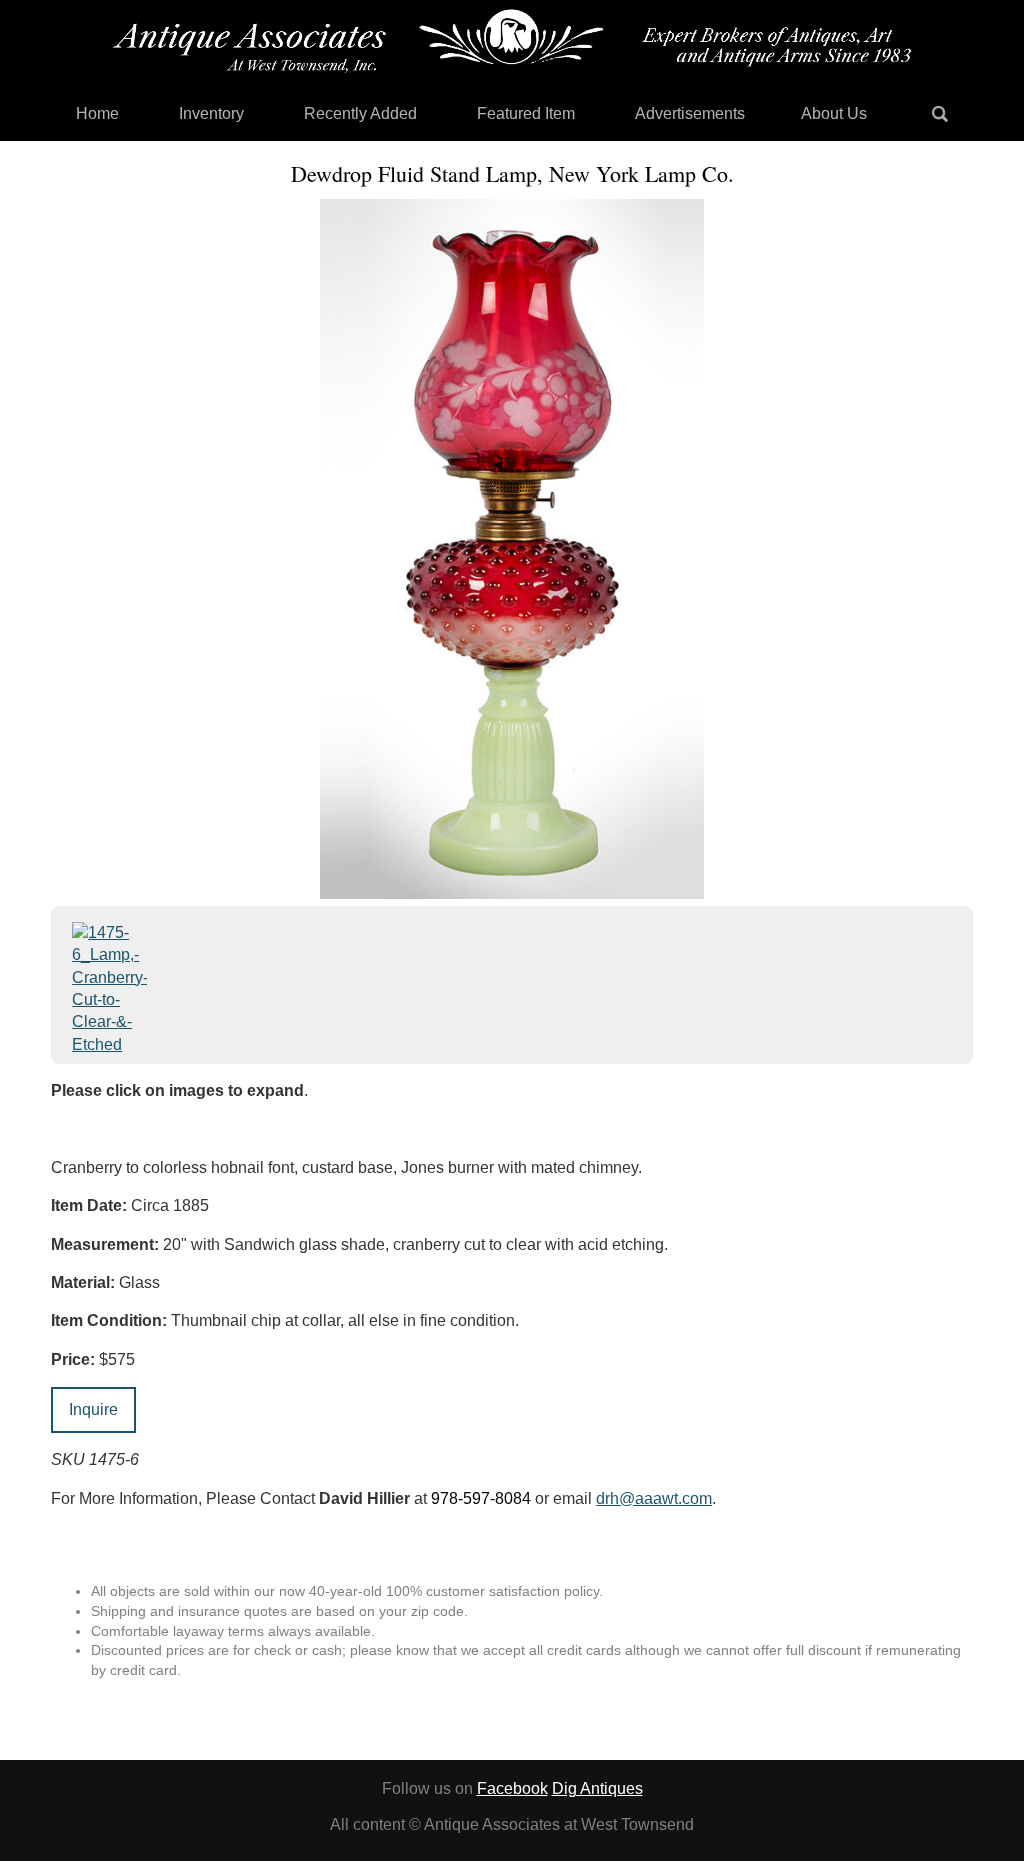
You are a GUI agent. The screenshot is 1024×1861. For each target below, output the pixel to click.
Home (97, 113)
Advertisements (690, 113)
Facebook (512, 1788)
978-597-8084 (481, 1498)
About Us (834, 113)
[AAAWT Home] (512, 41)
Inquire (93, 1409)
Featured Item (526, 113)
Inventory (211, 113)
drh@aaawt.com (654, 1498)
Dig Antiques (597, 1788)
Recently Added (360, 113)
